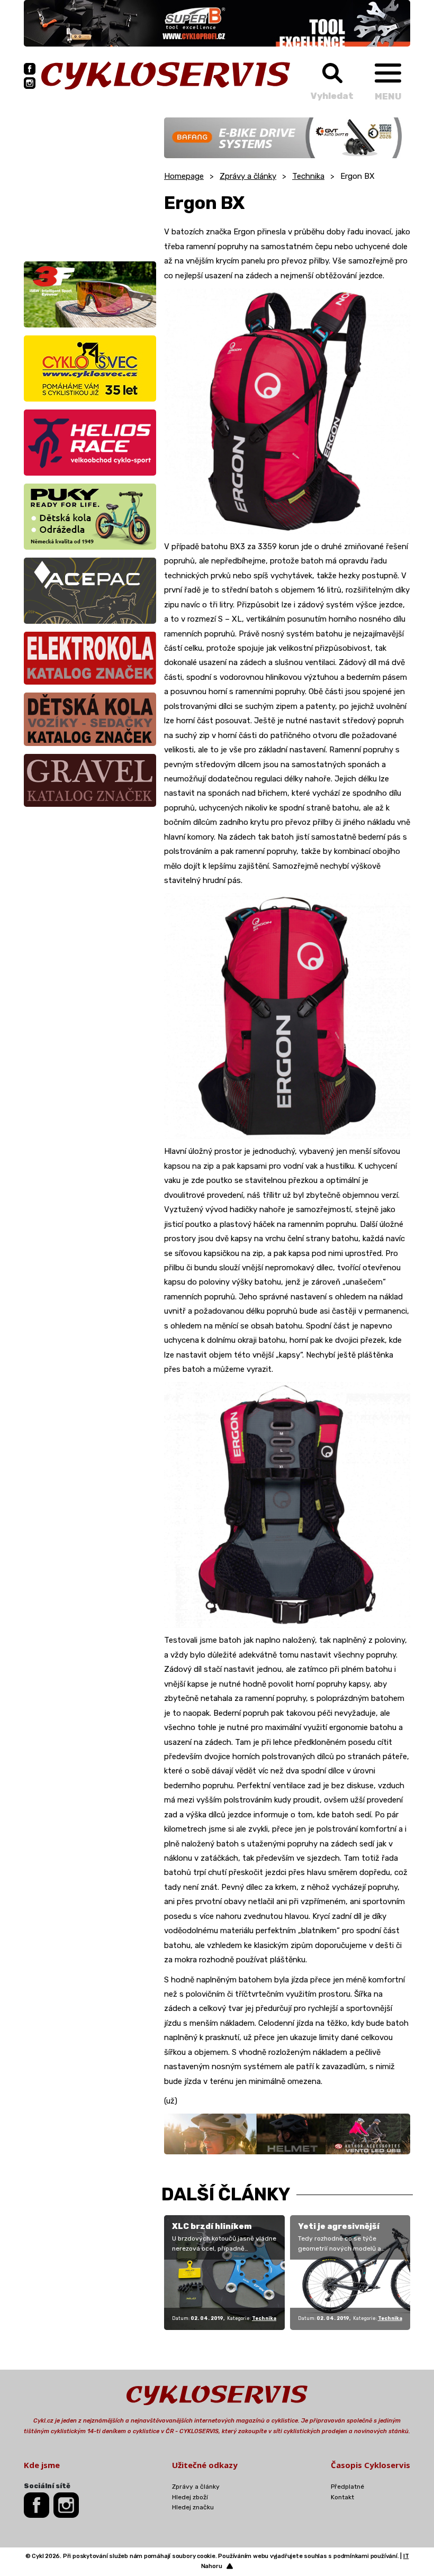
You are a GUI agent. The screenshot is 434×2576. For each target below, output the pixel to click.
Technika (308, 176)
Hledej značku (193, 2507)
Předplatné (347, 2487)
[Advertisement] (90, 184)
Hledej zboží (190, 2497)
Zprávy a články (248, 176)
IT (406, 2556)
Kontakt (342, 2497)
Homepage (184, 176)
